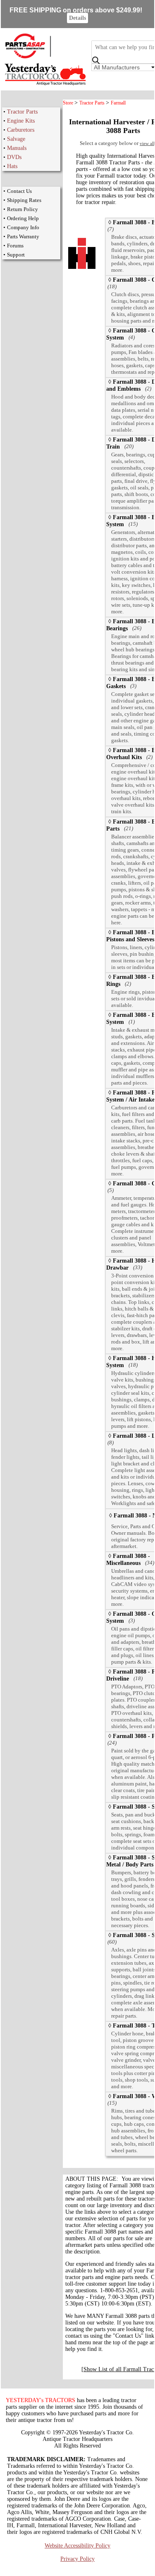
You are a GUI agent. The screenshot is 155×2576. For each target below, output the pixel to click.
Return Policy (23, 209)
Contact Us (19, 191)
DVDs (14, 157)
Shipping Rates (24, 200)
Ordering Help (23, 218)
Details (77, 18)
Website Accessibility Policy (77, 2546)
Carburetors (21, 130)
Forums (15, 246)
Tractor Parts (22, 112)
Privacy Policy (77, 2559)
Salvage (16, 139)
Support (16, 255)
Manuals (17, 148)
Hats (12, 166)
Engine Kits (21, 121)
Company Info (23, 227)
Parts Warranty (23, 236)
